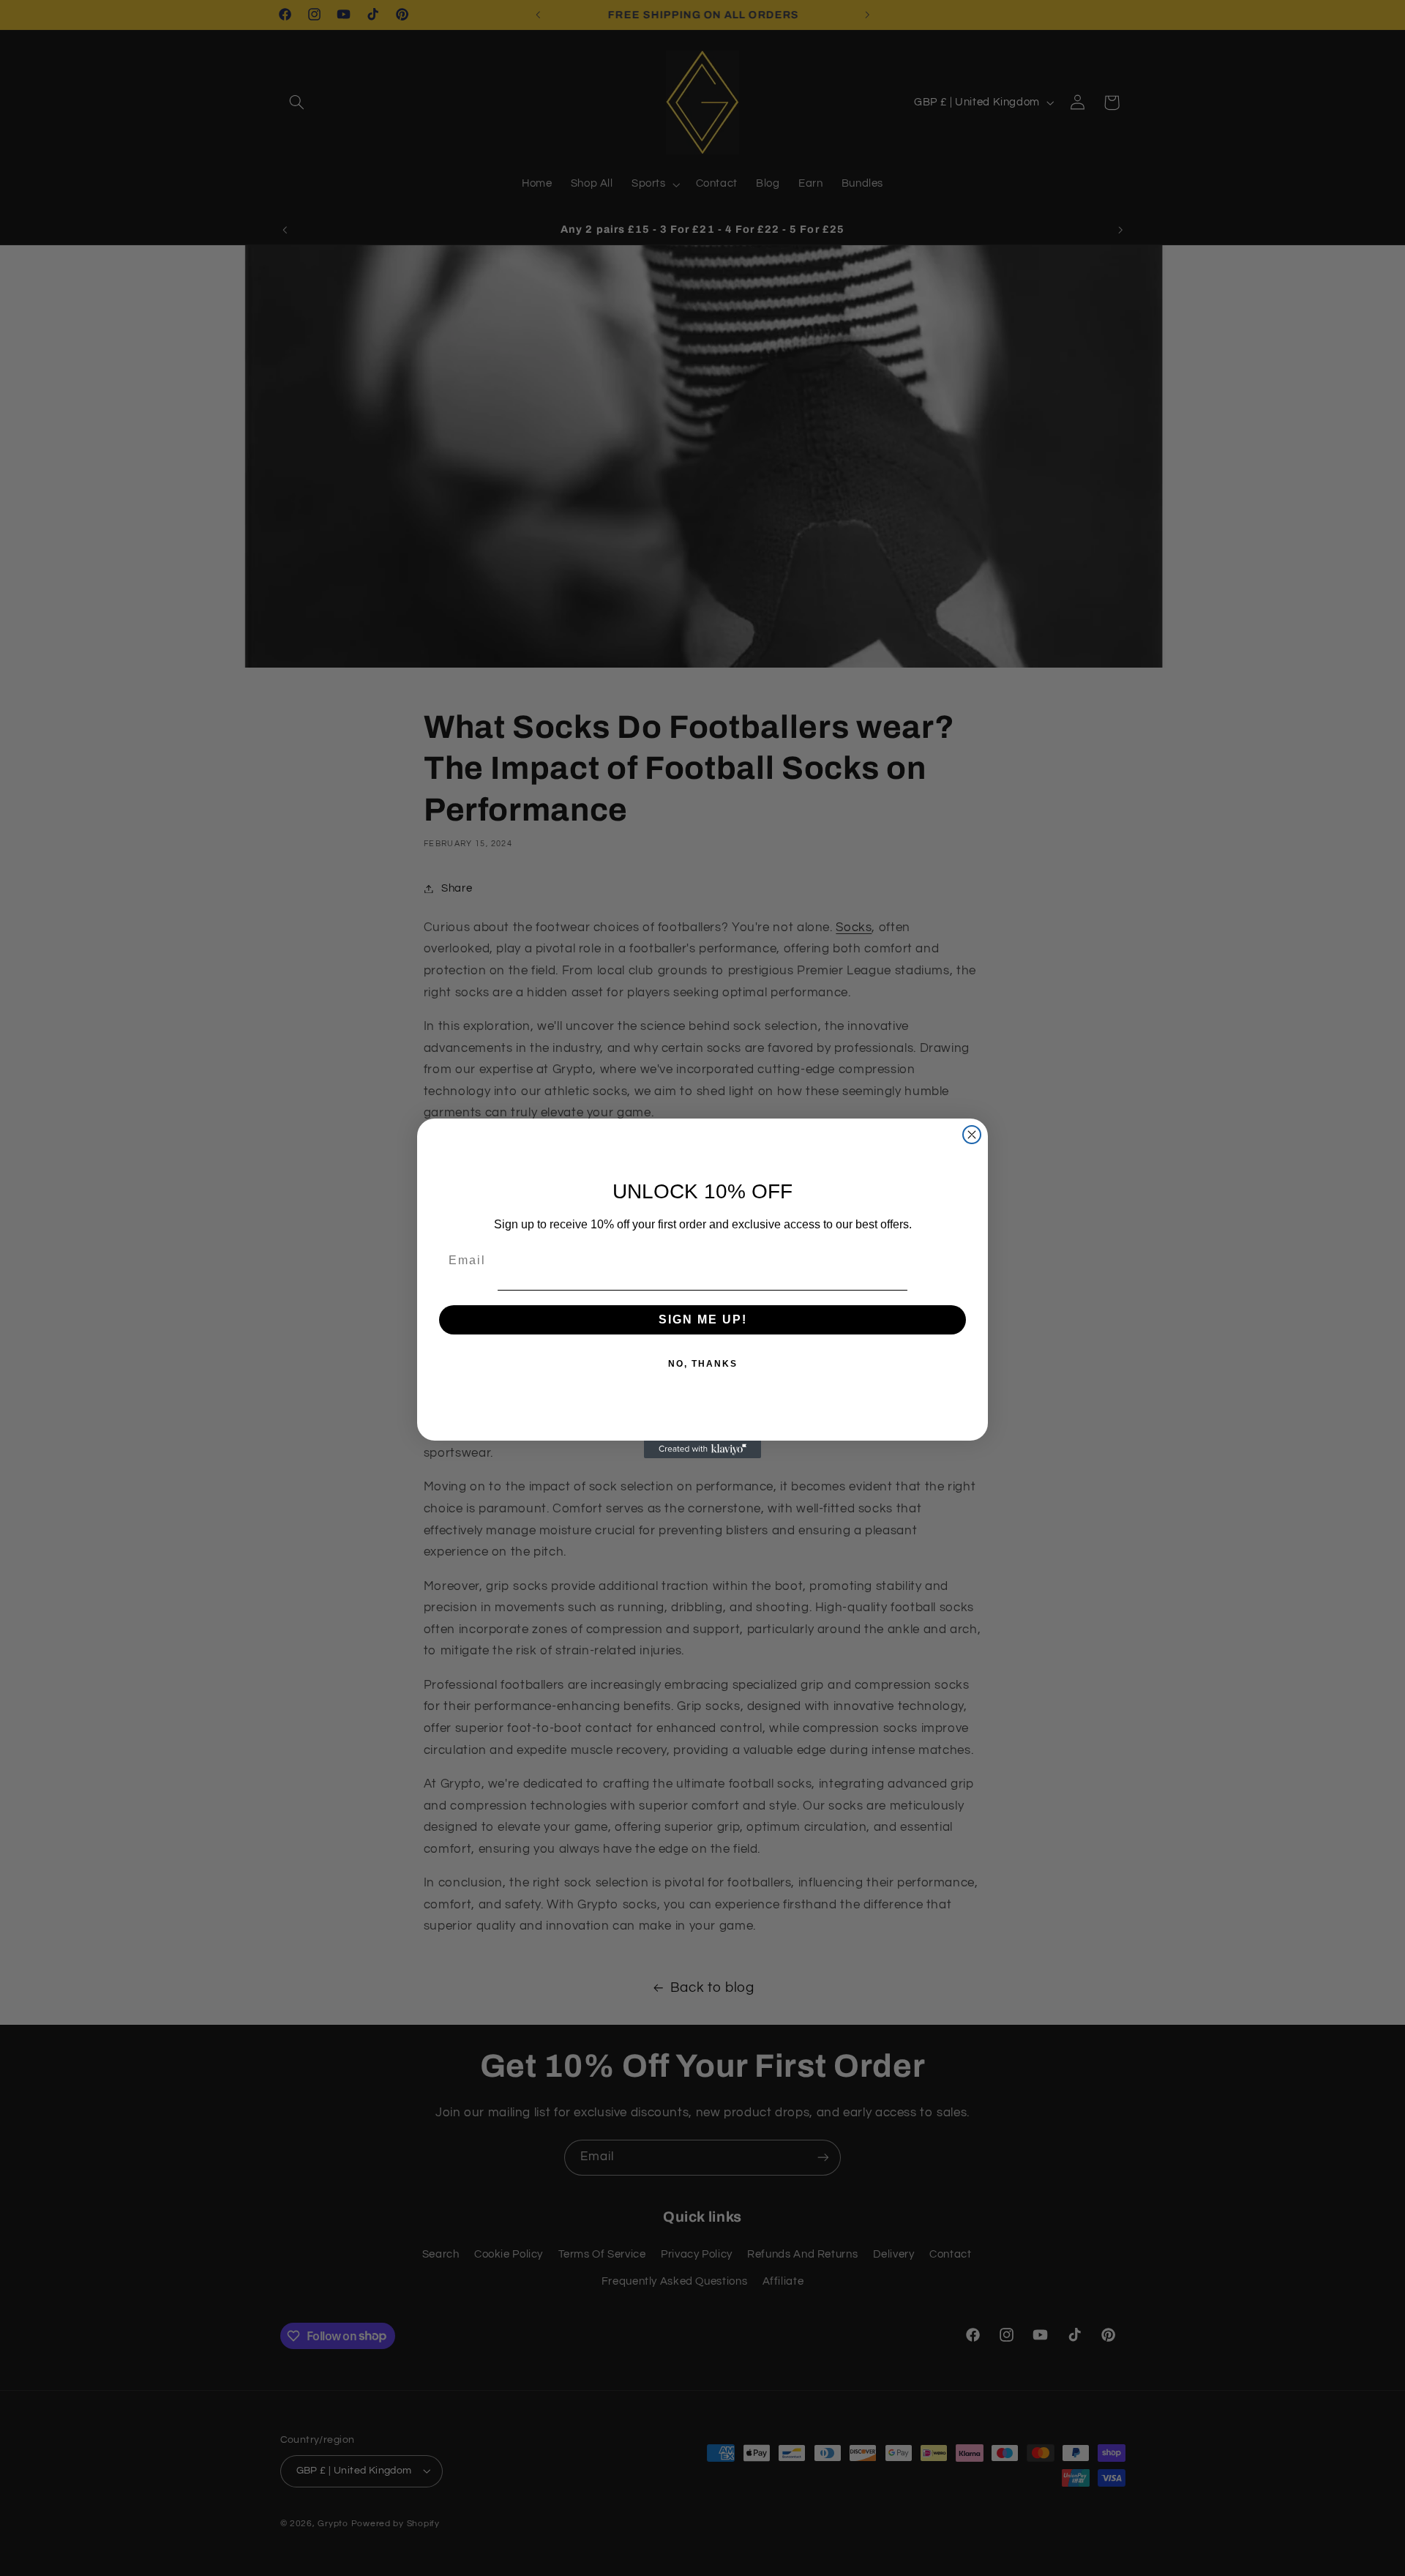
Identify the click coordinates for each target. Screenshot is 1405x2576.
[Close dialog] (972, 1135)
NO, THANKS (703, 1364)
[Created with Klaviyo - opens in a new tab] (702, 1449)
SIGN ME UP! (703, 1319)
